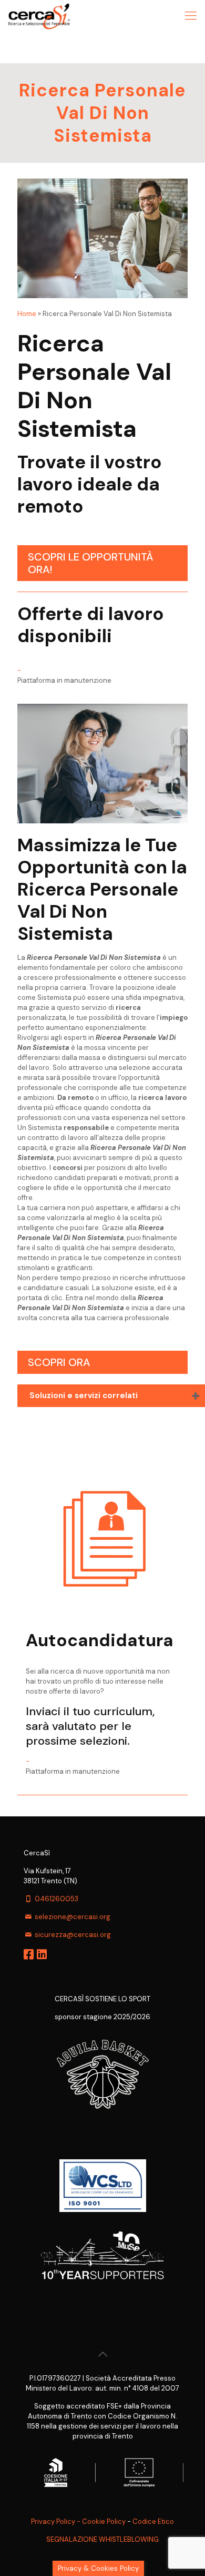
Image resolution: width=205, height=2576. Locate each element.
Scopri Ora (59, 1362)
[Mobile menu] (191, 16)
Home (27, 314)
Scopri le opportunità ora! (91, 563)
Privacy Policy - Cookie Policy (78, 2521)
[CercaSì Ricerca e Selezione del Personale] (39, 16)
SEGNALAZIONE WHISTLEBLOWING (102, 2539)
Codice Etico (153, 2521)
